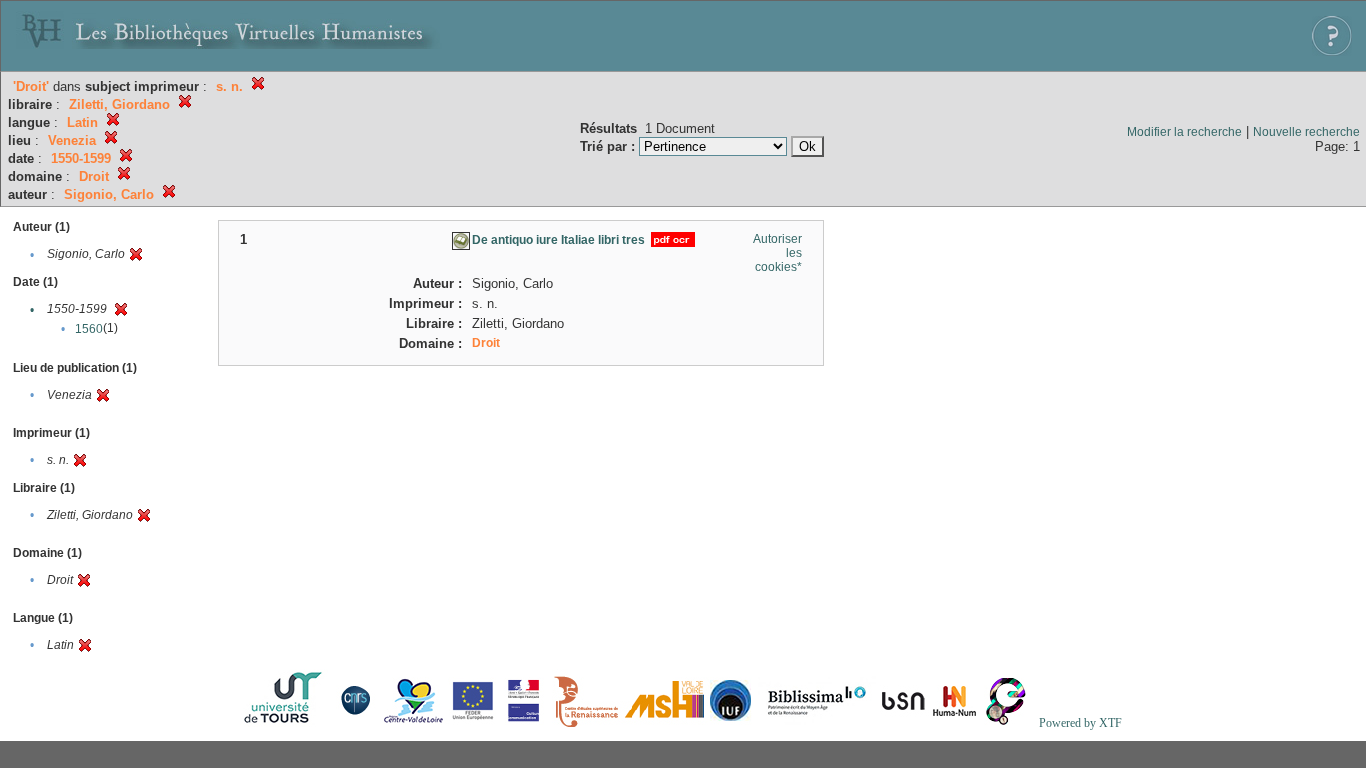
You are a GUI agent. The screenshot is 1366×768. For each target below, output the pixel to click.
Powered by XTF (1080, 723)
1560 (89, 329)
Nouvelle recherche (1306, 132)
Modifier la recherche (1184, 132)
